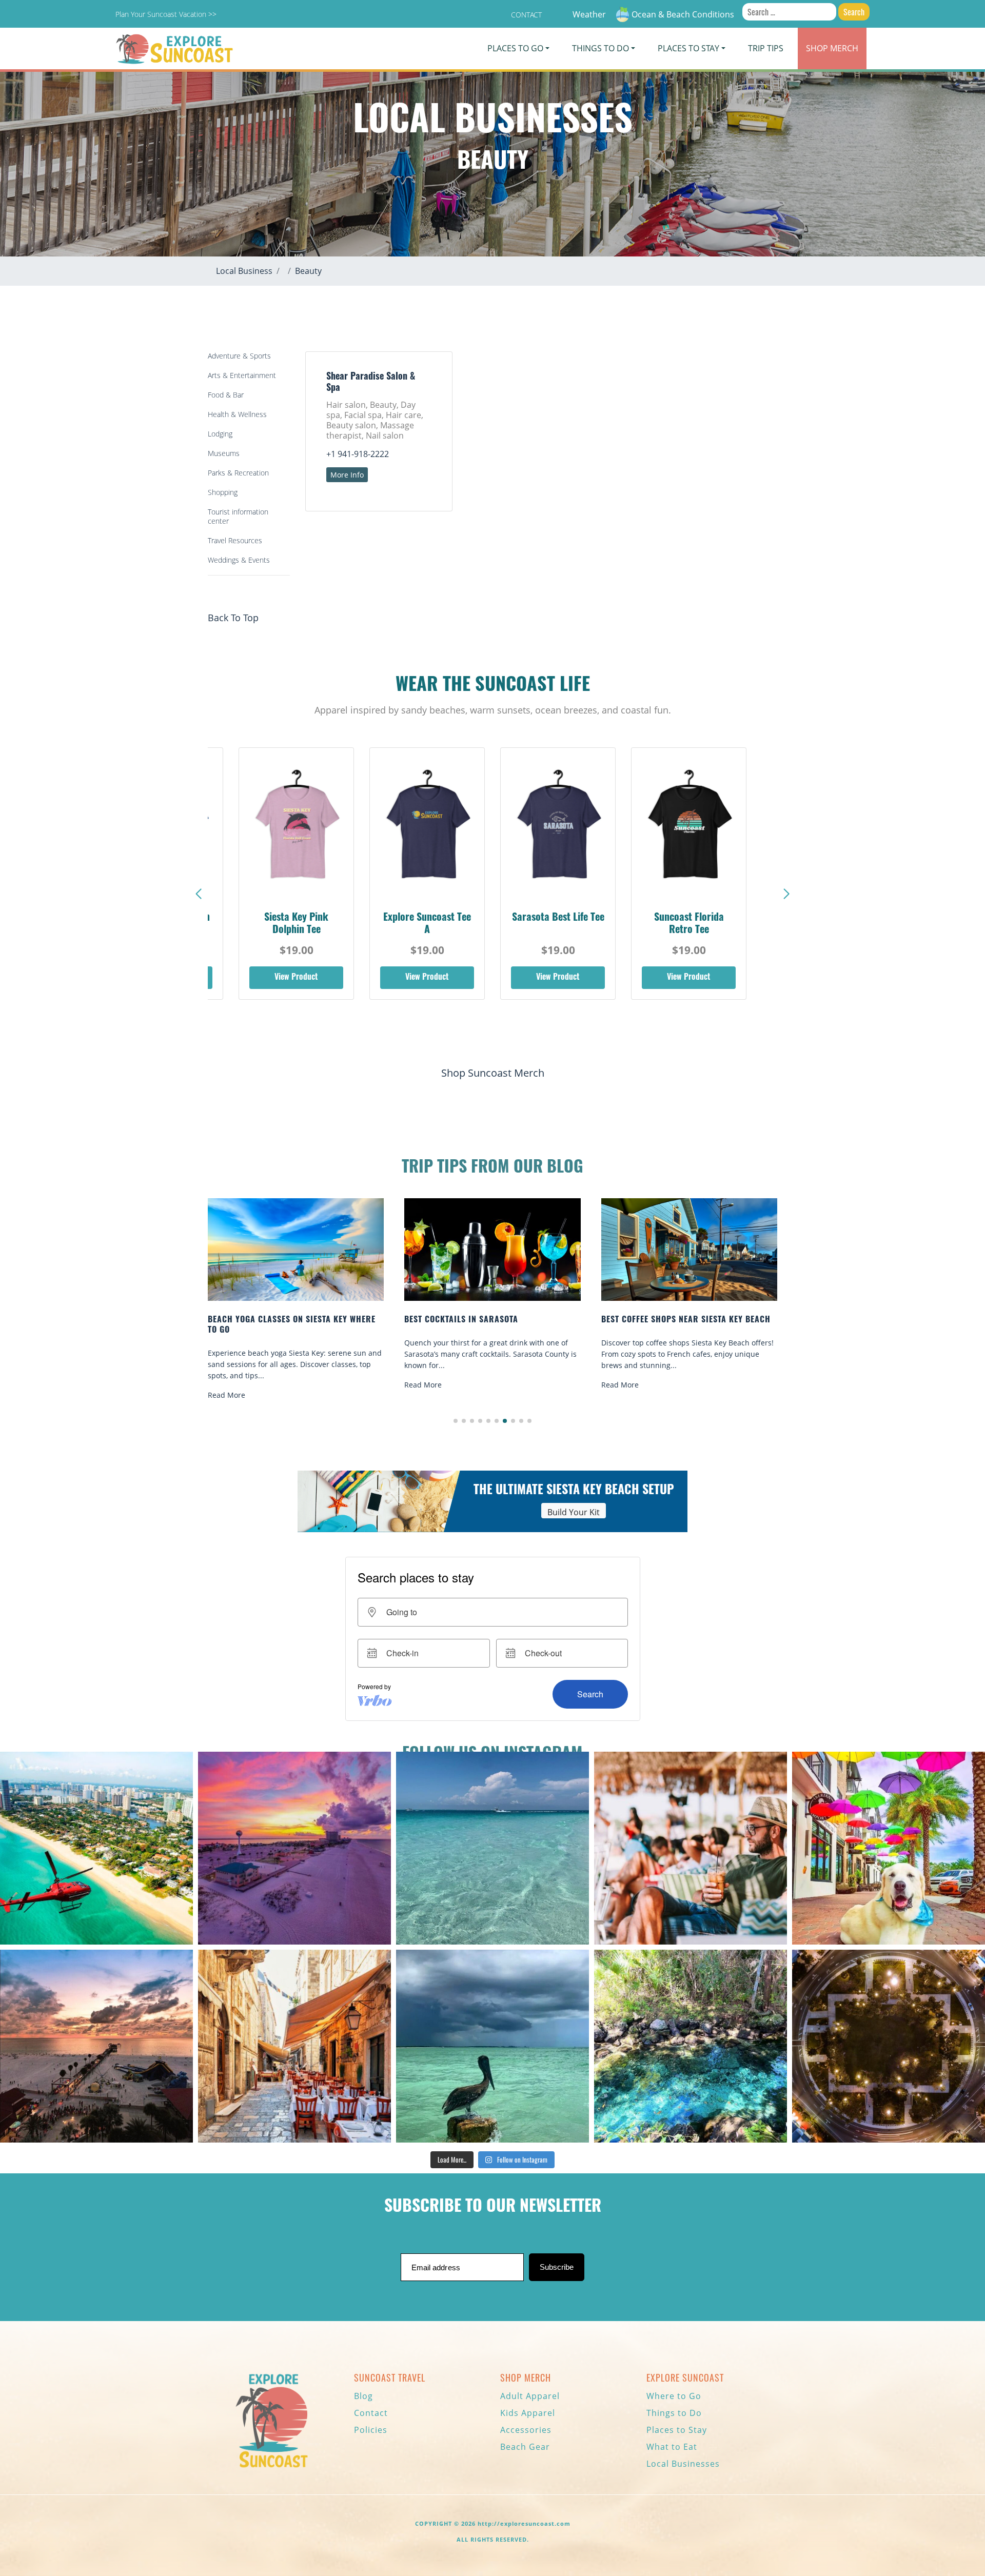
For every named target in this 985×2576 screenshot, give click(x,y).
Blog (363, 2396)
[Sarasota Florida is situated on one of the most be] (96, 1848)
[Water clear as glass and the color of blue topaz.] (691, 2046)
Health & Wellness (237, 414)
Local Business (244, 271)
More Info (347, 475)
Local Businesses (683, 2464)
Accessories (526, 2430)
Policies (371, 2430)
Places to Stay (677, 2430)
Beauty (308, 271)
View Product (296, 978)
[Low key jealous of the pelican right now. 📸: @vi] (493, 2046)
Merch (832, 48)
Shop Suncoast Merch (493, 1073)
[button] (786, 894)
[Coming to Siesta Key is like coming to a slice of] (691, 1848)
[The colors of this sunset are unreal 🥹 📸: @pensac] (294, 1848)
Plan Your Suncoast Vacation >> (166, 14)
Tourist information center (238, 516)
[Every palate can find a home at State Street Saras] (294, 2046)
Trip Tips (766, 48)
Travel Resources (235, 540)
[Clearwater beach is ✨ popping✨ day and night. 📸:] (96, 2046)
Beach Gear (525, 2447)
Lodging (220, 434)
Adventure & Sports (239, 356)
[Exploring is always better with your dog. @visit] (889, 1848)
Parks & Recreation (238, 473)
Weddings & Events (239, 560)
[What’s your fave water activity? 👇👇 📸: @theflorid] (493, 1848)
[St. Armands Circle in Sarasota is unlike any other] (889, 2046)
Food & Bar (226, 395)
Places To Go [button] (515, 48)
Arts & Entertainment (242, 375)
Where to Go (674, 2396)
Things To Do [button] (600, 48)
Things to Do (674, 2413)
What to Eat (672, 2447)
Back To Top (233, 618)
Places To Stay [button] (688, 48)
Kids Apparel (528, 2413)
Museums (224, 453)
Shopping (223, 492)
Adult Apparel (530, 2396)
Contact (526, 15)
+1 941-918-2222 (358, 454)
